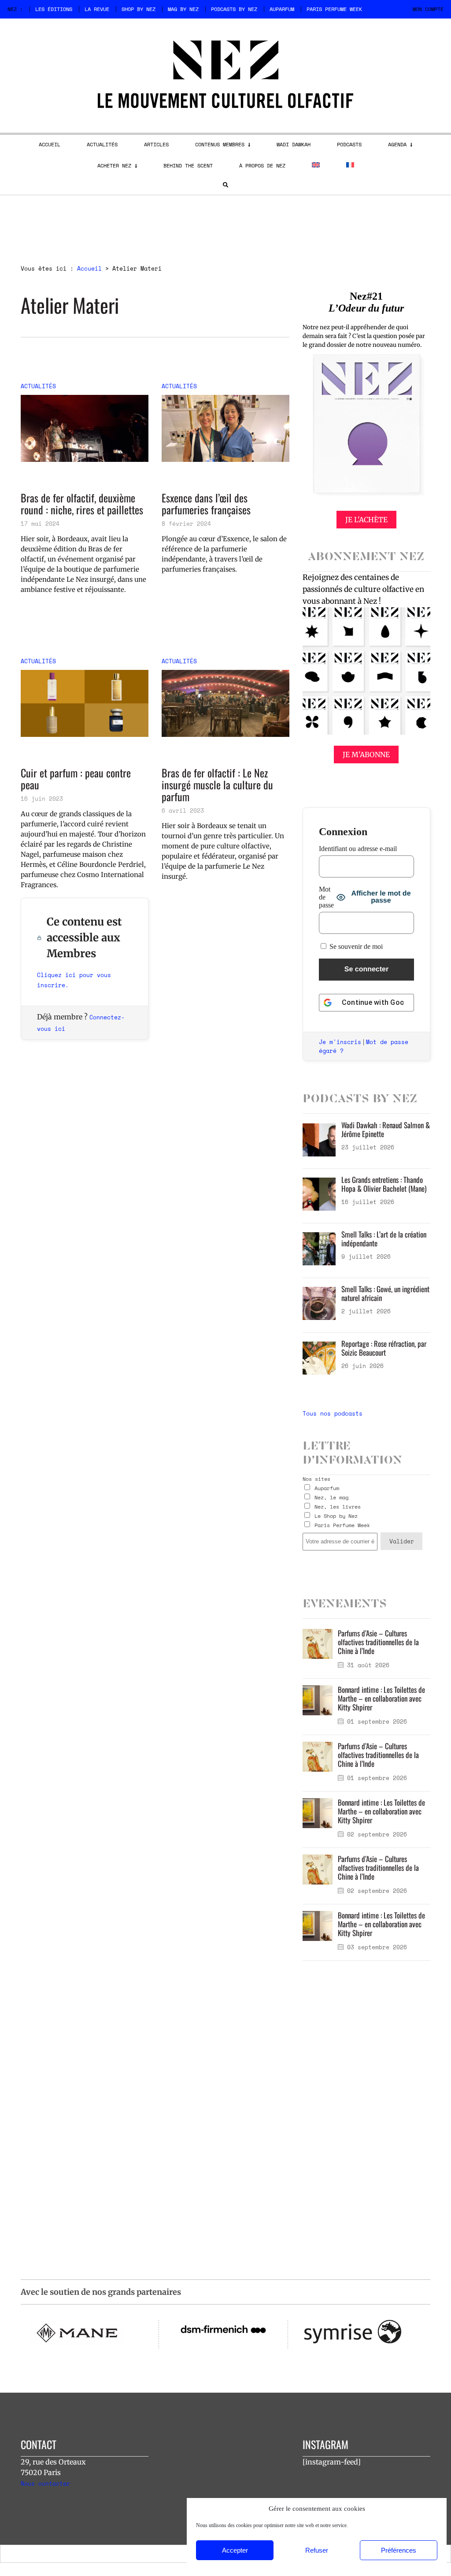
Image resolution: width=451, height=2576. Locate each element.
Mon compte (428, 9)
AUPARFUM (282, 9)
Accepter (235, 2550)
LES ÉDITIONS (54, 9)
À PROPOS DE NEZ (262, 165)
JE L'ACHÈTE (366, 520)
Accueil (89, 268)
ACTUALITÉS (102, 144)
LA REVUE (97, 9)
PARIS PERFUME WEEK (334, 9)
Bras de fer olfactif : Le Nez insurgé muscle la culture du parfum (217, 785)
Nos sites (316, 1479)
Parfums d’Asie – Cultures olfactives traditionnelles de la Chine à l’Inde (378, 1642)
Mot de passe (326, 897)
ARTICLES (156, 144)
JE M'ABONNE (366, 755)
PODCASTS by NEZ (234, 9)
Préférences (399, 2550)
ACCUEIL (50, 144)
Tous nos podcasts (333, 1413)
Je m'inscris (340, 1042)
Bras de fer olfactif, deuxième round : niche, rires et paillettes (82, 504)
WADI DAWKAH (294, 144)
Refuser (317, 2550)
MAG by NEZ (183, 9)
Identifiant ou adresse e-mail (358, 849)
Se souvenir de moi (355, 946)
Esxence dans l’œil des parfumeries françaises (206, 504)
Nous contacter (45, 2483)
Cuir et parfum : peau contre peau (76, 779)
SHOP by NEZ (139, 9)
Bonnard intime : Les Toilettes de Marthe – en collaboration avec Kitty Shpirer (381, 1698)
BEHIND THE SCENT (188, 165)
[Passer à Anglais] (316, 165)
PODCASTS (349, 144)
